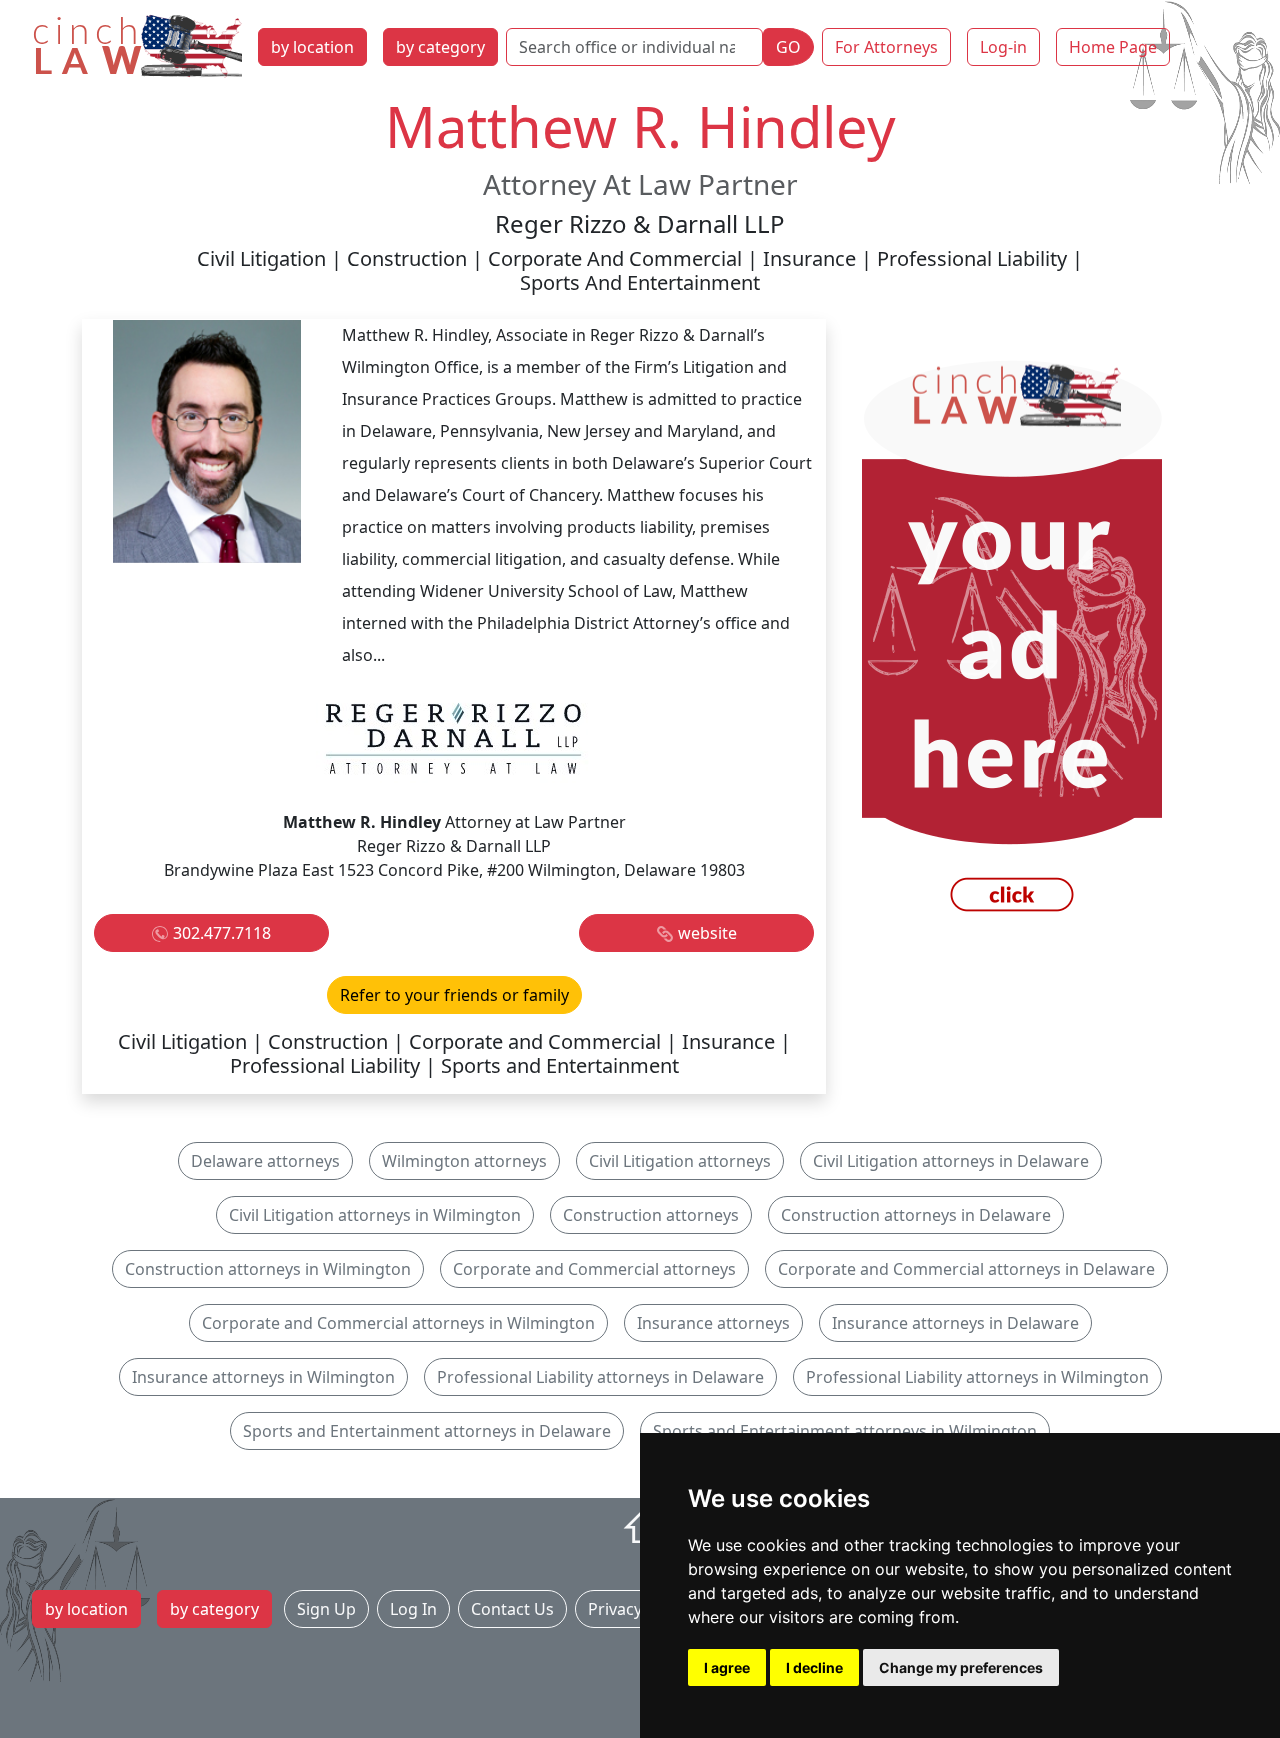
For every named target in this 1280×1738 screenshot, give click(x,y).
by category (440, 47)
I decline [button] (814, 1667)
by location (312, 47)
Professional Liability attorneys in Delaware (600, 1377)
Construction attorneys (651, 1215)
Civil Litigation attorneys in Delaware (951, 1161)
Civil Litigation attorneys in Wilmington (375, 1215)
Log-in (1003, 47)
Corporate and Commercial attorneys (594, 1269)
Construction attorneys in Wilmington (268, 1269)
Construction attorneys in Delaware (916, 1215)
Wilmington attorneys (464, 1161)
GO (788, 47)
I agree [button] (727, 1667)
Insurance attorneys (713, 1323)
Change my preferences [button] (961, 1667)
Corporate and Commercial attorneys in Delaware (966, 1269)
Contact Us (512, 1609)
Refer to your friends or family (454, 995)
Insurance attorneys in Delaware (955, 1323)
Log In (413, 1609)
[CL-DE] (1012, 641)
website (707, 933)
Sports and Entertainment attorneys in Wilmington (845, 1431)
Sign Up (326, 1609)
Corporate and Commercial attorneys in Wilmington (398, 1323)
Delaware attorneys (265, 1161)
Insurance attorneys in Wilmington (263, 1377)
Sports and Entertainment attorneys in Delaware (427, 1431)
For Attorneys (886, 47)
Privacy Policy (639, 1609)
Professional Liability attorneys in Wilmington (977, 1377)
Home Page (1113, 47)
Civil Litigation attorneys (680, 1161)
